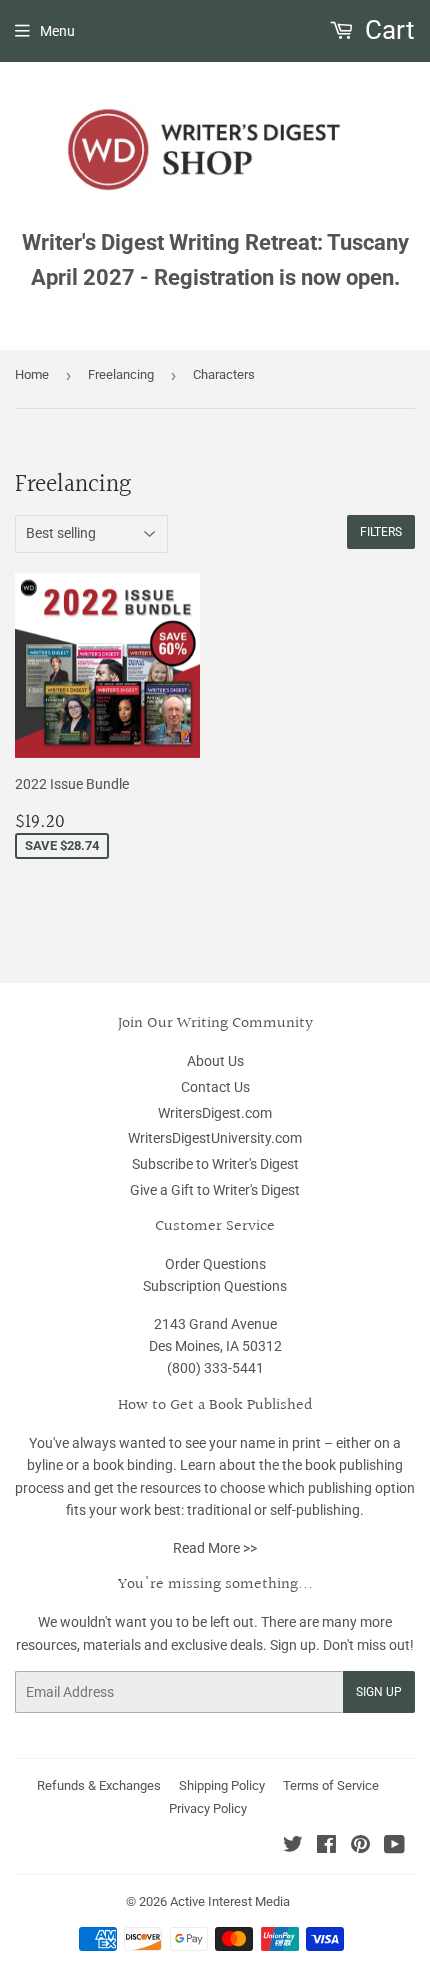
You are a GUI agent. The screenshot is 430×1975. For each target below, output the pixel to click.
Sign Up (379, 1692)
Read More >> (215, 1548)
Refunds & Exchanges (99, 1785)
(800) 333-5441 (215, 1368)
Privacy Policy (208, 1808)
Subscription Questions (215, 1286)
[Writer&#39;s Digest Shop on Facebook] (326, 1847)
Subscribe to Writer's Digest (215, 1164)
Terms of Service (331, 1785)
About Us (215, 1061)
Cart (387, 30)
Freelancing (121, 374)
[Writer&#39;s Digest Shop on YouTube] (394, 1847)
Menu (57, 31)
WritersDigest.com (215, 1113)
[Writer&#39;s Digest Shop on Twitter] (293, 1847)
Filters (381, 532)
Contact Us (215, 1087)
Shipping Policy (222, 1785)
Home (32, 374)
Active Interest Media (230, 1901)
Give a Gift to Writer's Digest (215, 1190)
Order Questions (215, 1264)
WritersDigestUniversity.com (215, 1138)
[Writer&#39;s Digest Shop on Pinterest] (360, 1847)
